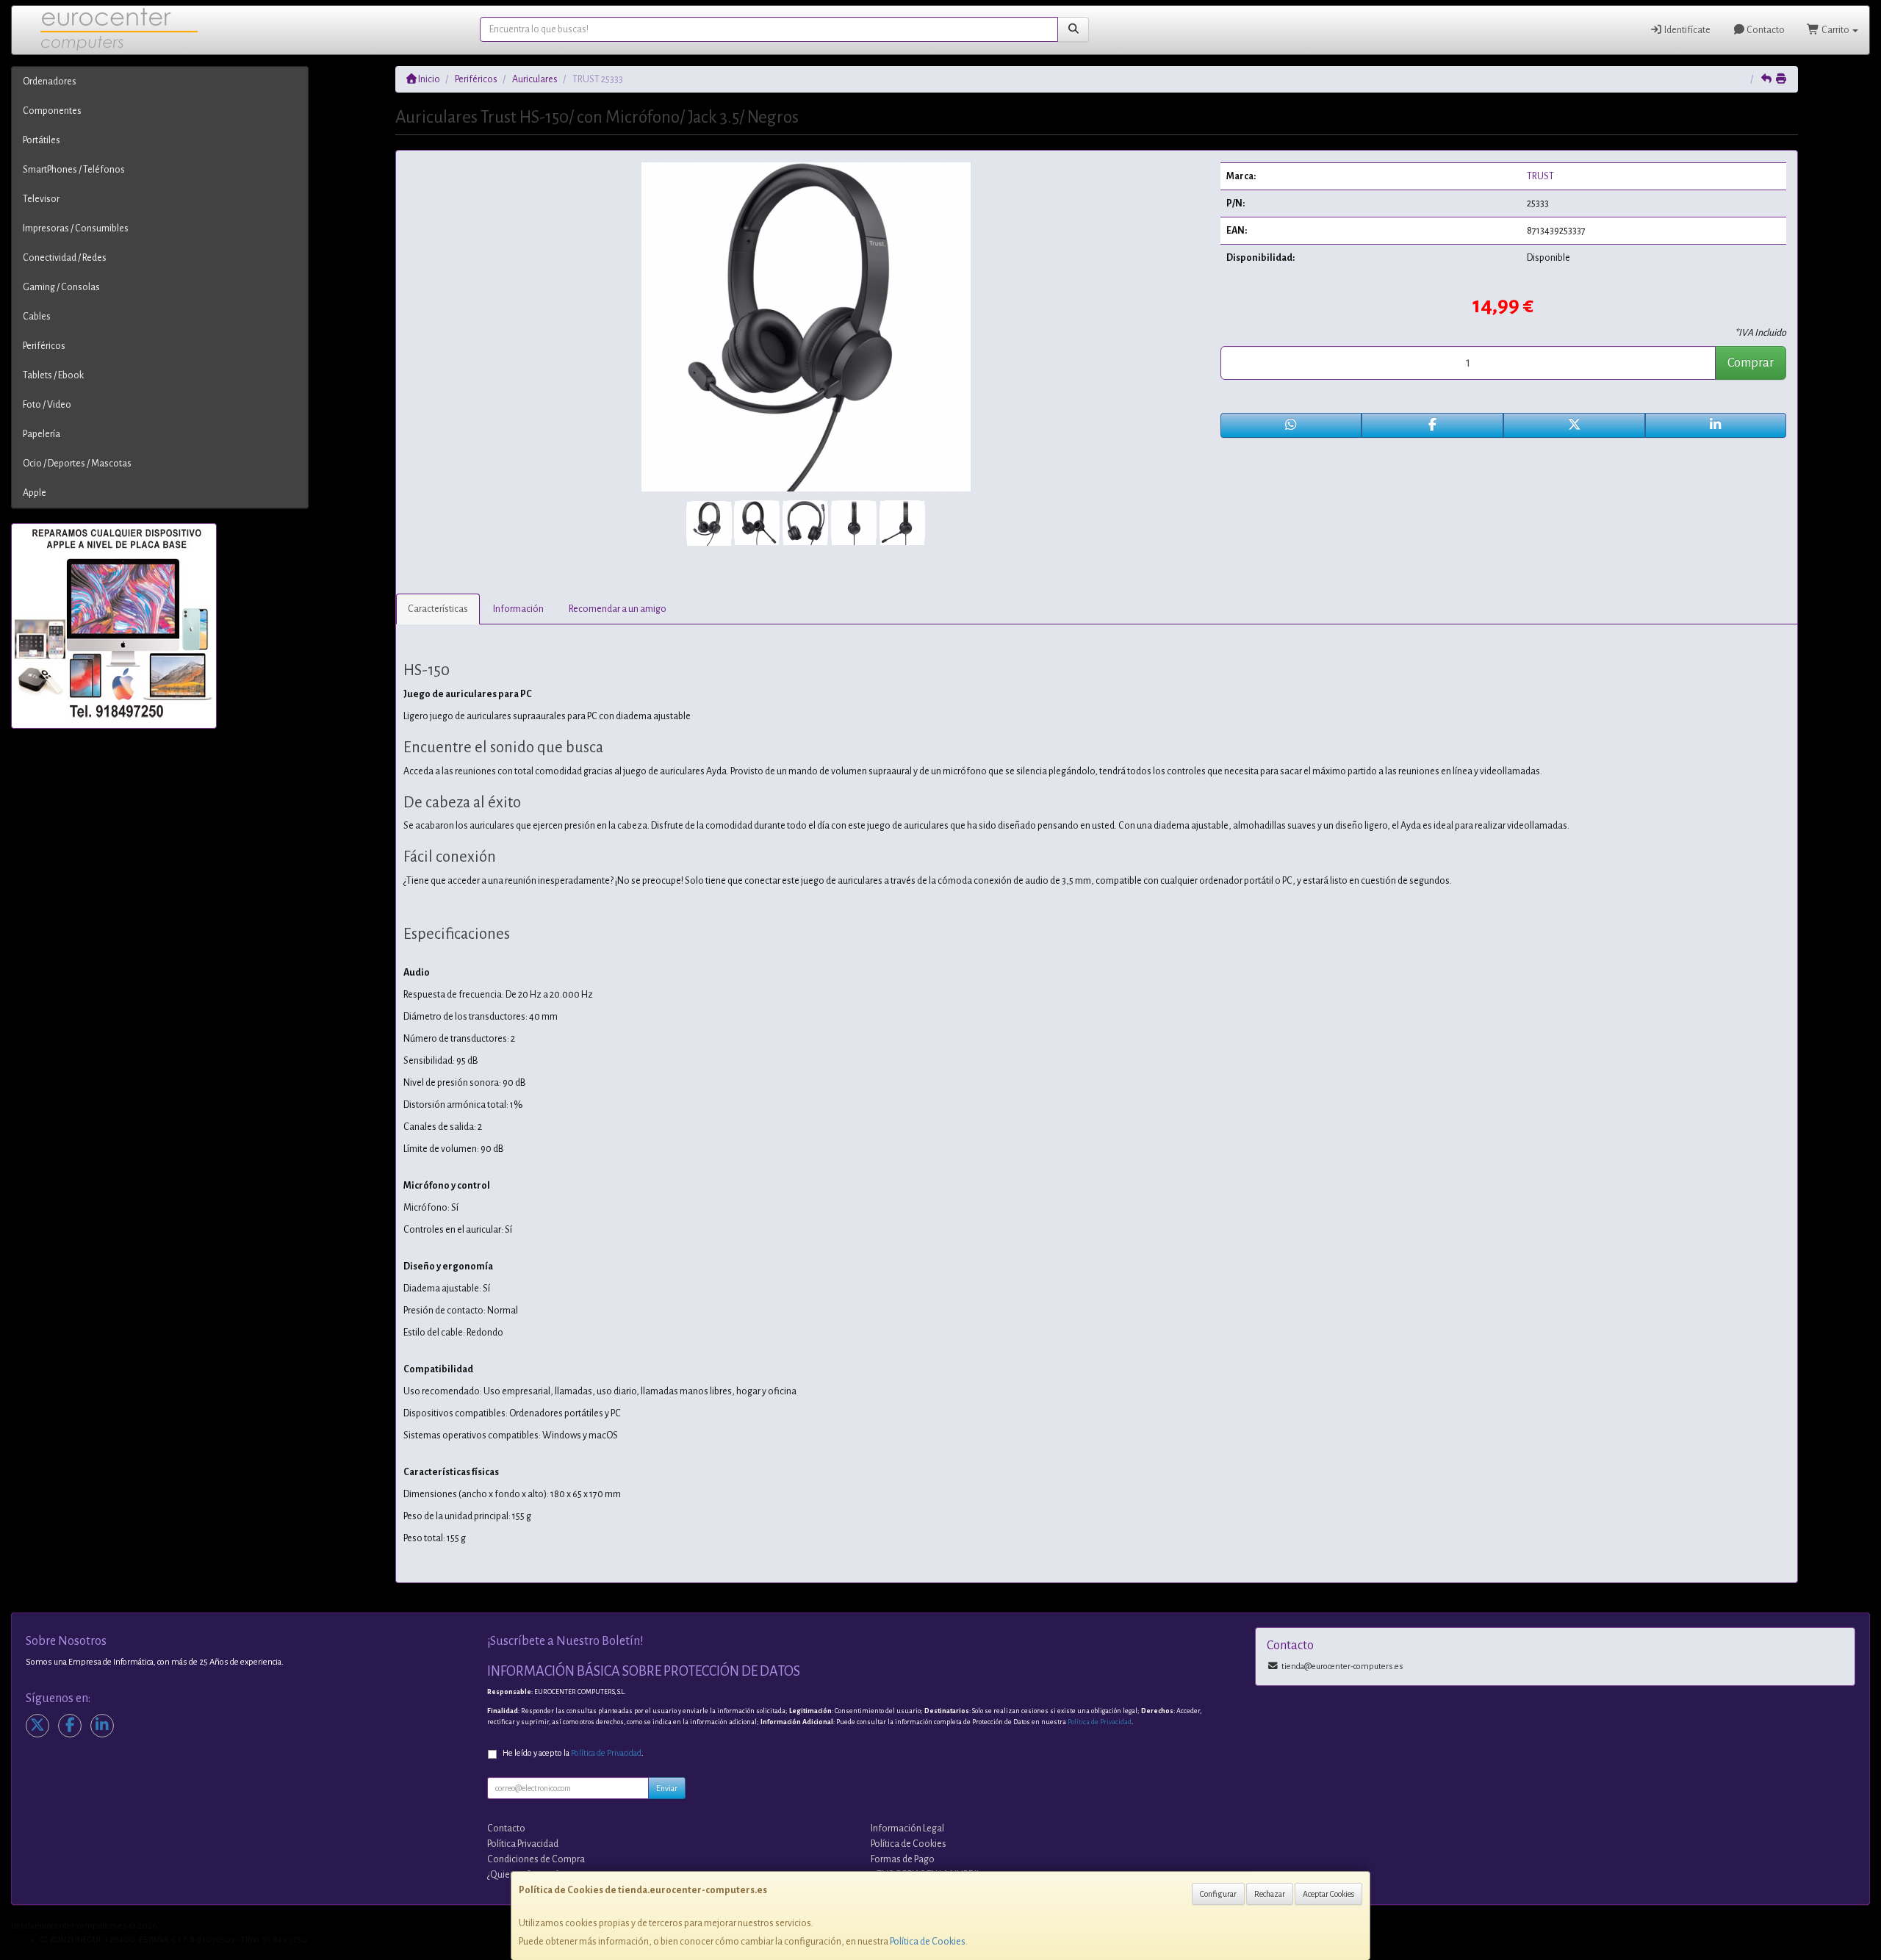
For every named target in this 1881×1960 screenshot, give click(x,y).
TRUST (1540, 176)
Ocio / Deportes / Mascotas (77, 464)
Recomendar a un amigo (618, 609)
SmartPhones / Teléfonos (74, 170)
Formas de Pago (903, 1859)
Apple (35, 493)
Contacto (1765, 30)
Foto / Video (47, 405)
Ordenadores (50, 82)
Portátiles (42, 140)
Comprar (1751, 363)
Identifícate (1687, 30)
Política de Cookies (928, 1942)
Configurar (1218, 1894)
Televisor (41, 199)
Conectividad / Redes (65, 258)
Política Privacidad (523, 1844)
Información (518, 609)
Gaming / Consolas (61, 287)
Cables (37, 317)
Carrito (1835, 30)
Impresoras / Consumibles (76, 228)
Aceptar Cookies (1328, 1894)
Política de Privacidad (1100, 1722)
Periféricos (44, 346)
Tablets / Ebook (53, 375)
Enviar (667, 1788)
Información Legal (907, 1829)
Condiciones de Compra (536, 1859)
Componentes (52, 111)
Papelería (42, 434)
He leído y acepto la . (573, 1753)
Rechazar (1270, 1894)
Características (438, 609)
